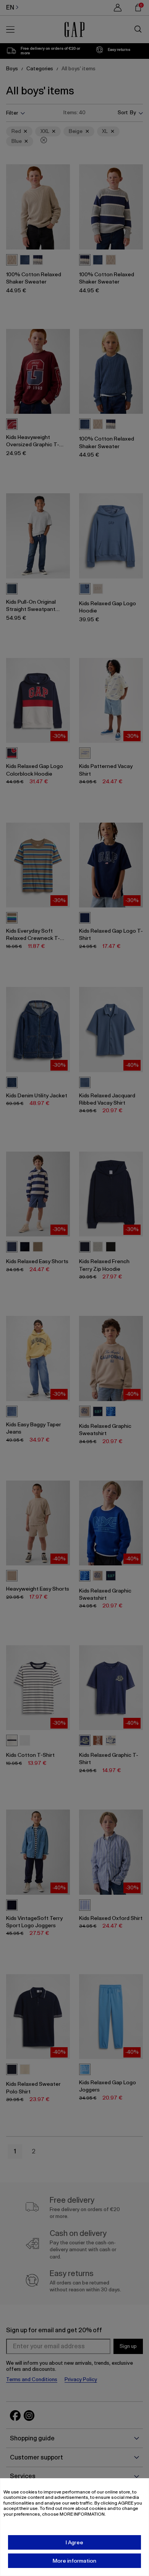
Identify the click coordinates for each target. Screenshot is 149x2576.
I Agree (74, 2542)
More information (74, 2561)
